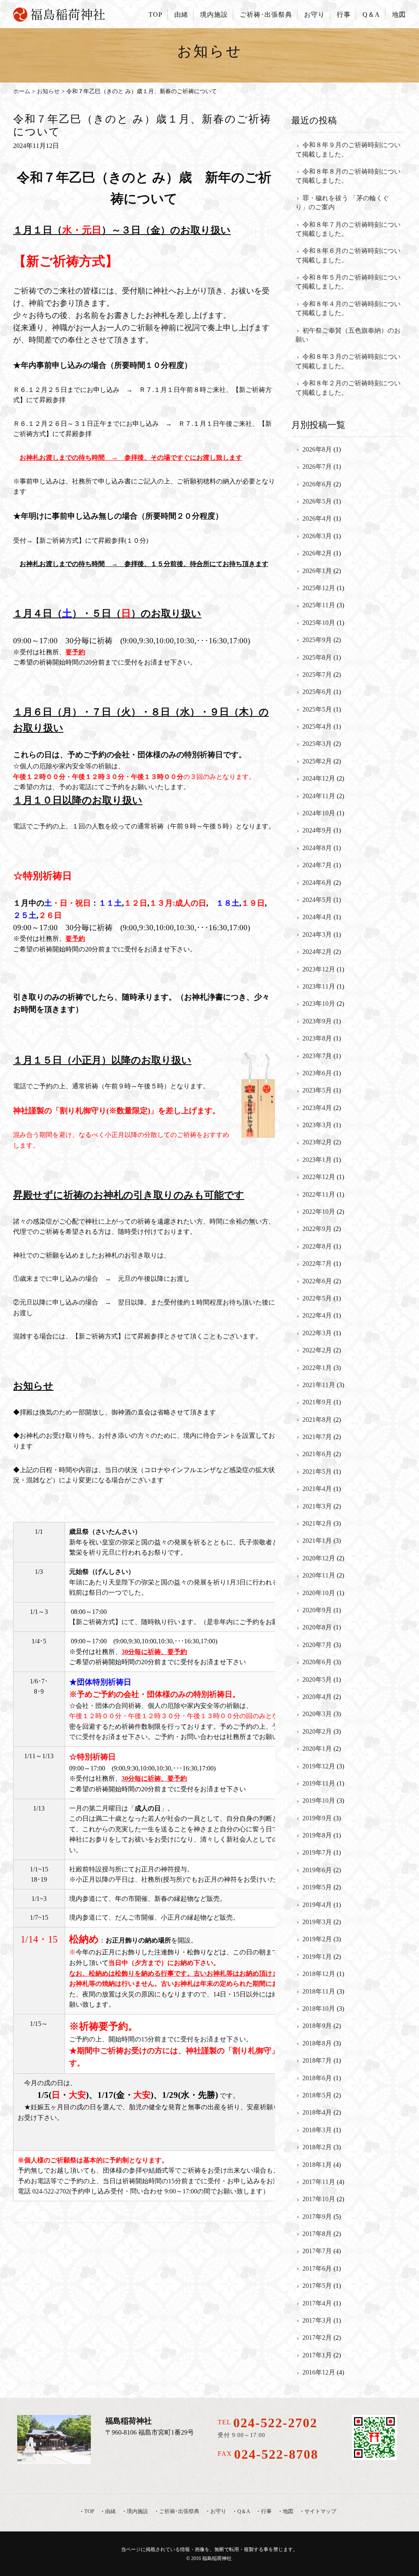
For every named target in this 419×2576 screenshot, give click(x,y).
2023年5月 (317, 1090)
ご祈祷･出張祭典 (266, 15)
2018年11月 (319, 1991)
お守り (314, 15)
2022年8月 (317, 1246)
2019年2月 (317, 1939)
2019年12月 (319, 1766)
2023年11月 (319, 986)
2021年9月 (317, 1402)
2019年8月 (317, 1835)
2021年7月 (317, 1437)
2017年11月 (319, 2182)
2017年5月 (317, 2286)
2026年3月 (317, 536)
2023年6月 (317, 1073)
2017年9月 (317, 2217)
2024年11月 (319, 796)
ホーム (22, 91)
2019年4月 (317, 1905)
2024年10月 (319, 813)
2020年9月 (317, 1610)
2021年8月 (317, 1420)
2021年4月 (317, 1489)
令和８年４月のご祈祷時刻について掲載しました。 (348, 308)
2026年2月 (317, 553)
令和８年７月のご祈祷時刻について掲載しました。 (348, 229)
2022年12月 (319, 1177)
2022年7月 (317, 1263)
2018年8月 (317, 2043)
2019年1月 (317, 1957)
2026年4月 (317, 518)
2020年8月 (317, 1627)
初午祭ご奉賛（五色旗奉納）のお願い (348, 335)
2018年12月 (319, 1974)
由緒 (181, 15)
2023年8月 (317, 1038)
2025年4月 (317, 726)
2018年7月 (317, 2060)
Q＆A (371, 15)
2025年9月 (317, 640)
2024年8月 (317, 848)
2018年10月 (319, 2009)
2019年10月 (319, 1801)
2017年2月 (317, 2338)
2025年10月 (319, 623)
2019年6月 (317, 1870)
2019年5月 (317, 1887)
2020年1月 (317, 1749)
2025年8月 (317, 657)
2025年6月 (317, 692)
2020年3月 (317, 1714)
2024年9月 (317, 830)
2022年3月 (317, 1333)
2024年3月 (317, 934)
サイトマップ (320, 2511)
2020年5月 (317, 1680)
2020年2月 (317, 1731)
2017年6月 (317, 2268)
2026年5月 (317, 501)
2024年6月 (317, 883)
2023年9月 (317, 1021)
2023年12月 (319, 969)
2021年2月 (317, 1523)
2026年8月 (317, 449)
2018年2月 (317, 2147)
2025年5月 (317, 709)
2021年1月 (317, 1541)
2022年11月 (319, 1194)
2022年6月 (317, 1281)
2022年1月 (317, 1368)
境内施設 (214, 15)
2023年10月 (319, 1004)
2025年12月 (319, 588)
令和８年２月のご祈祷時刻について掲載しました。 (348, 388)
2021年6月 (317, 1454)
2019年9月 (317, 1818)
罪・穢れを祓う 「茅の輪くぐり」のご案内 (342, 203)
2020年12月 (319, 1558)
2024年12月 (319, 778)
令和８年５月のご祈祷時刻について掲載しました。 (348, 282)
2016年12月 (319, 2372)
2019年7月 (317, 1852)
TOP (155, 15)
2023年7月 (317, 1056)
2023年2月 (317, 1142)
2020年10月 (319, 1593)
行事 (344, 15)
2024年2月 (317, 952)
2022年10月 (319, 1212)
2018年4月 (317, 2112)
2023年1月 (317, 1160)
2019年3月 (317, 1922)
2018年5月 (317, 2095)
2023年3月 (317, 1125)
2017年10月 (319, 2199)
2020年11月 (319, 1575)
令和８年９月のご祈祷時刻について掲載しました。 (348, 149)
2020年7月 (317, 1645)
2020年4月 (317, 1697)
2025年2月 (317, 761)
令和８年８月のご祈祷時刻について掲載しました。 (348, 176)
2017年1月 (317, 2355)
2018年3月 (317, 2130)
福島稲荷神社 (217, 2558)
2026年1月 (317, 571)
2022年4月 (317, 1315)
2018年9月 (317, 2026)
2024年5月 (317, 900)
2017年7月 (317, 2251)
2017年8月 (317, 2234)
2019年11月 (319, 1783)
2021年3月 (317, 1506)
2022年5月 (317, 1298)
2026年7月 (317, 467)
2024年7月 (317, 865)
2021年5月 (317, 1472)
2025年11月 (319, 605)
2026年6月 (317, 484)
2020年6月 (317, 1662)
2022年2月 (317, 1350)
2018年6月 (317, 2078)
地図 (399, 15)
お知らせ (48, 91)
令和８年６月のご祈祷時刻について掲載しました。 (348, 255)
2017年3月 (317, 2320)
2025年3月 (317, 744)
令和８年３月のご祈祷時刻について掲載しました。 (348, 361)
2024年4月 (317, 917)
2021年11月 (319, 1385)
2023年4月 (317, 1108)
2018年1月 (317, 2165)
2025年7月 (317, 675)
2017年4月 (317, 2303)
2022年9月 (317, 1229)
